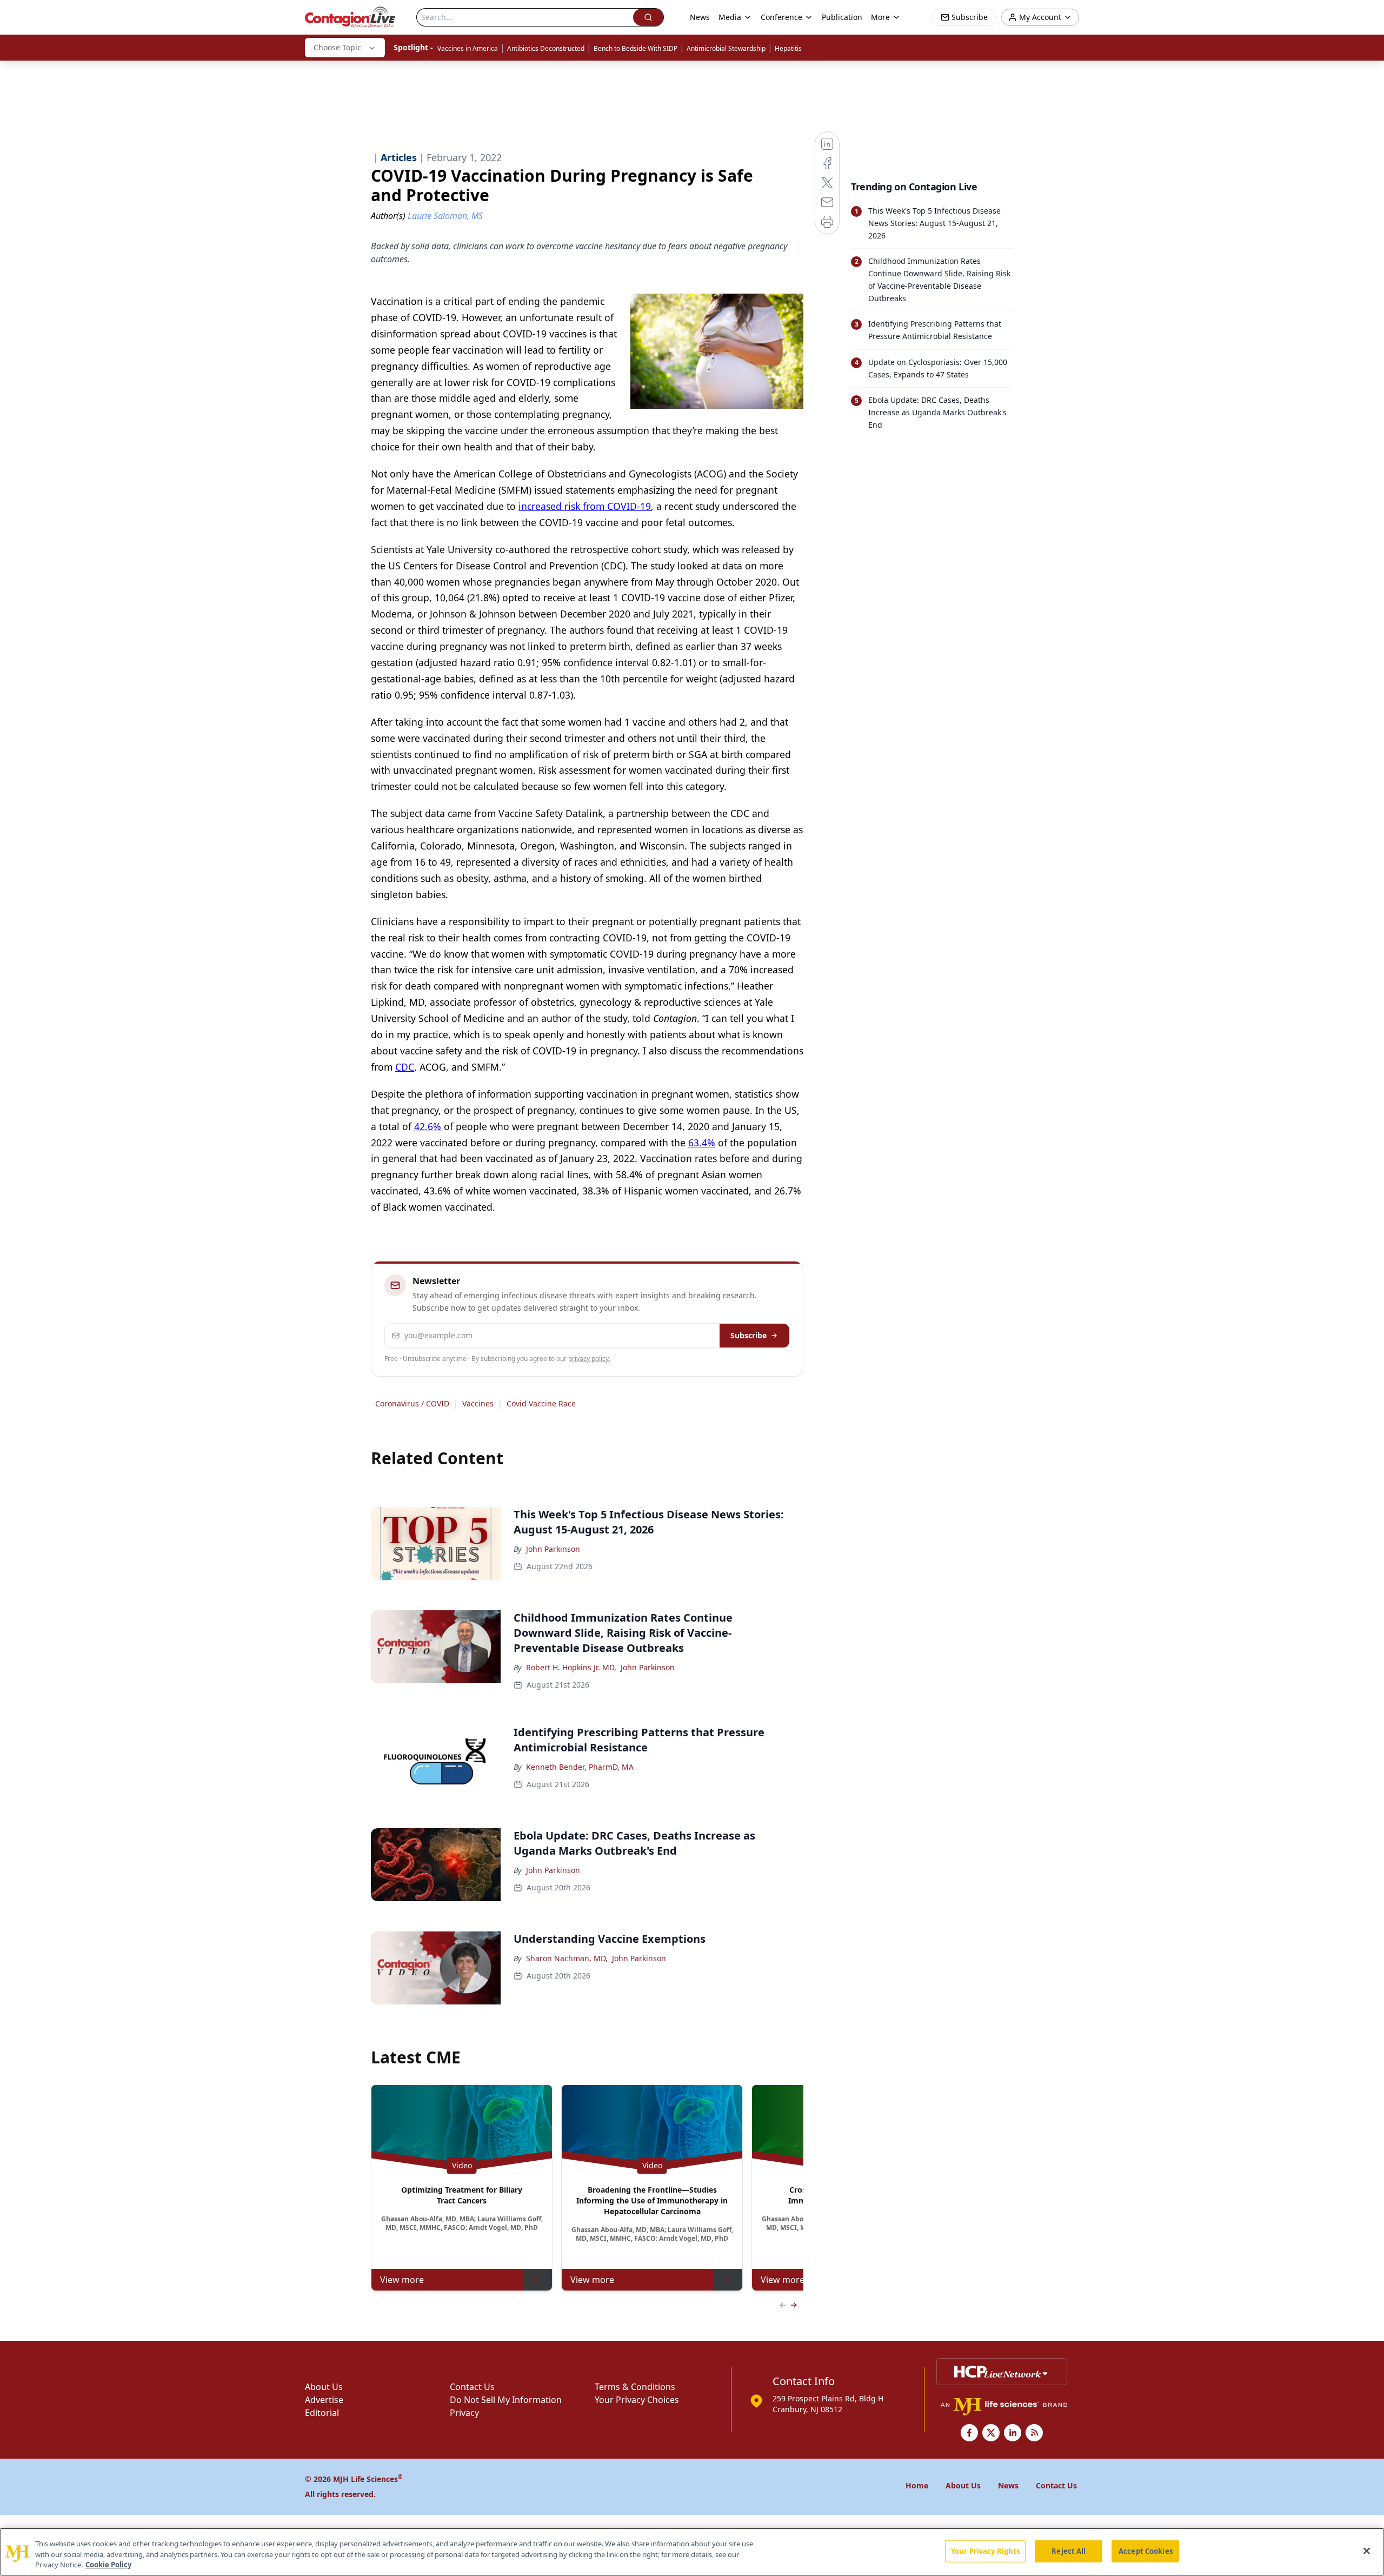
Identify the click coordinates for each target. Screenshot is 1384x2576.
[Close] (1367, 2551)
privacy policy (588, 1359)
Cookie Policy (108, 2565)
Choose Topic (337, 47)
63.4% (702, 1143)
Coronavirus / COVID (412, 1403)
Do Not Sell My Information (506, 2400)
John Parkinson (553, 1549)
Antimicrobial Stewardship (726, 48)
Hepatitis (788, 48)
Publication (842, 17)
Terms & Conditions (635, 2387)
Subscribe (748, 1335)
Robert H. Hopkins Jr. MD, (571, 1667)
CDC (405, 1067)
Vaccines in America (468, 48)
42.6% (428, 1126)
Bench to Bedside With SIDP (636, 48)
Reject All (1069, 2551)
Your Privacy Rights (985, 2551)
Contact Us (472, 2387)
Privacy (464, 2413)
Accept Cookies (1146, 2551)
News (700, 17)
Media (730, 17)
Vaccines (478, 1403)
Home (917, 2485)
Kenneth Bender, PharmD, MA (580, 1767)
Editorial (322, 2413)
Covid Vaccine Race (541, 1403)
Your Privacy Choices (637, 2400)
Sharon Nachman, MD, (567, 1958)
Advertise (324, 2400)
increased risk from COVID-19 (585, 506)
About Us (324, 2387)
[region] (692, 2552)
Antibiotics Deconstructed (546, 48)
